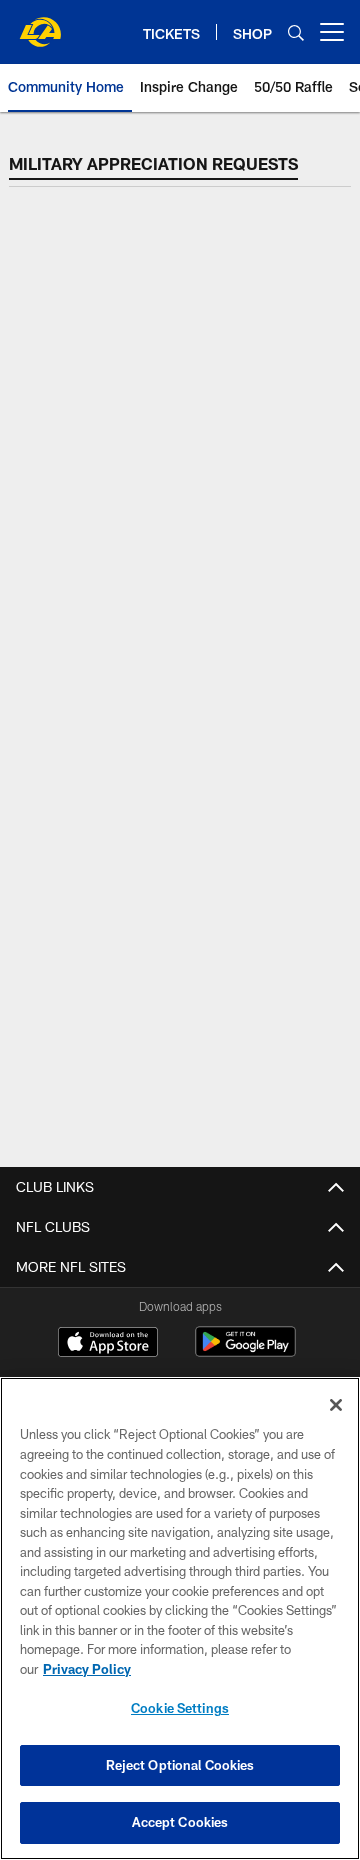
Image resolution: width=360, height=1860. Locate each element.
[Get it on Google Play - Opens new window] (245, 1351)
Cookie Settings (180, 1708)
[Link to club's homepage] (40, 24)
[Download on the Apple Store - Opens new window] (108, 1344)
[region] (180, 1618)
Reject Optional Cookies (180, 1765)
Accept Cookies (180, 1822)
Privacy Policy (87, 1669)
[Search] (296, 32)
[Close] (336, 1405)
